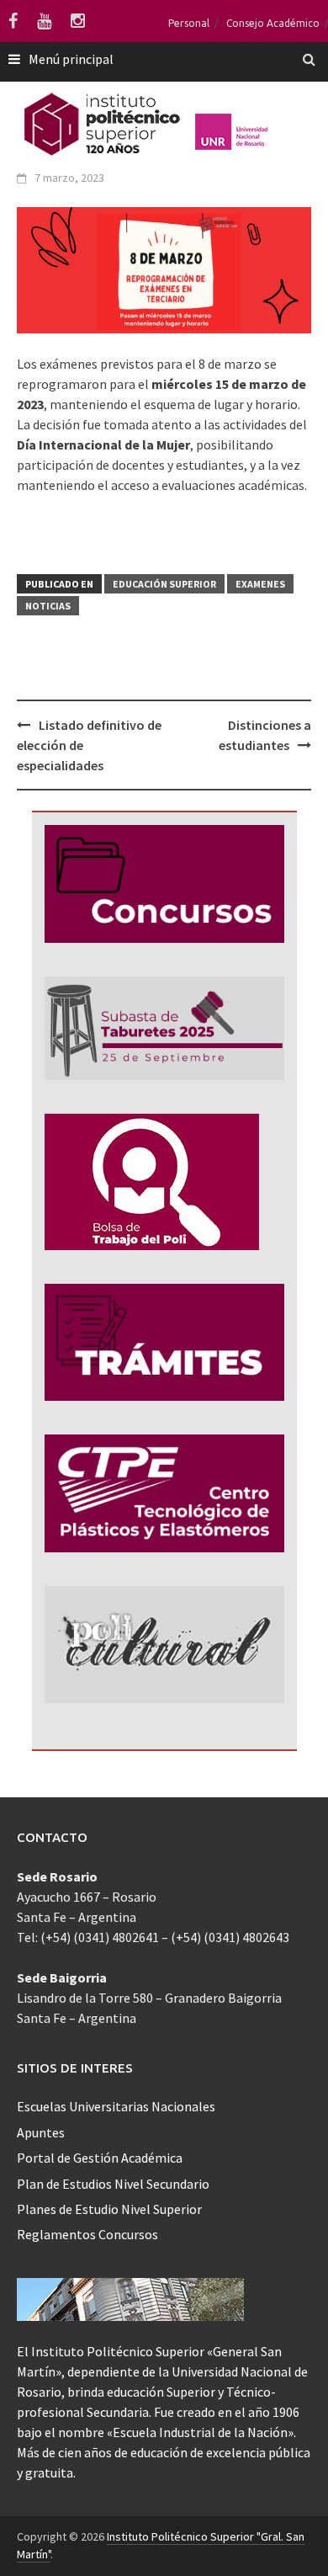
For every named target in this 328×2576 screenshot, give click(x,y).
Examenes (260, 584)
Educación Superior (164, 584)
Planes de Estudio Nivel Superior (109, 2209)
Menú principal (71, 59)
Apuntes (41, 2132)
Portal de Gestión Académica (100, 2158)
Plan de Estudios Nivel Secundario (113, 2184)
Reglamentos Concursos (87, 2234)
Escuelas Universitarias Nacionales (116, 2106)
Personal (189, 23)
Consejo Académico (273, 23)
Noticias (48, 606)
